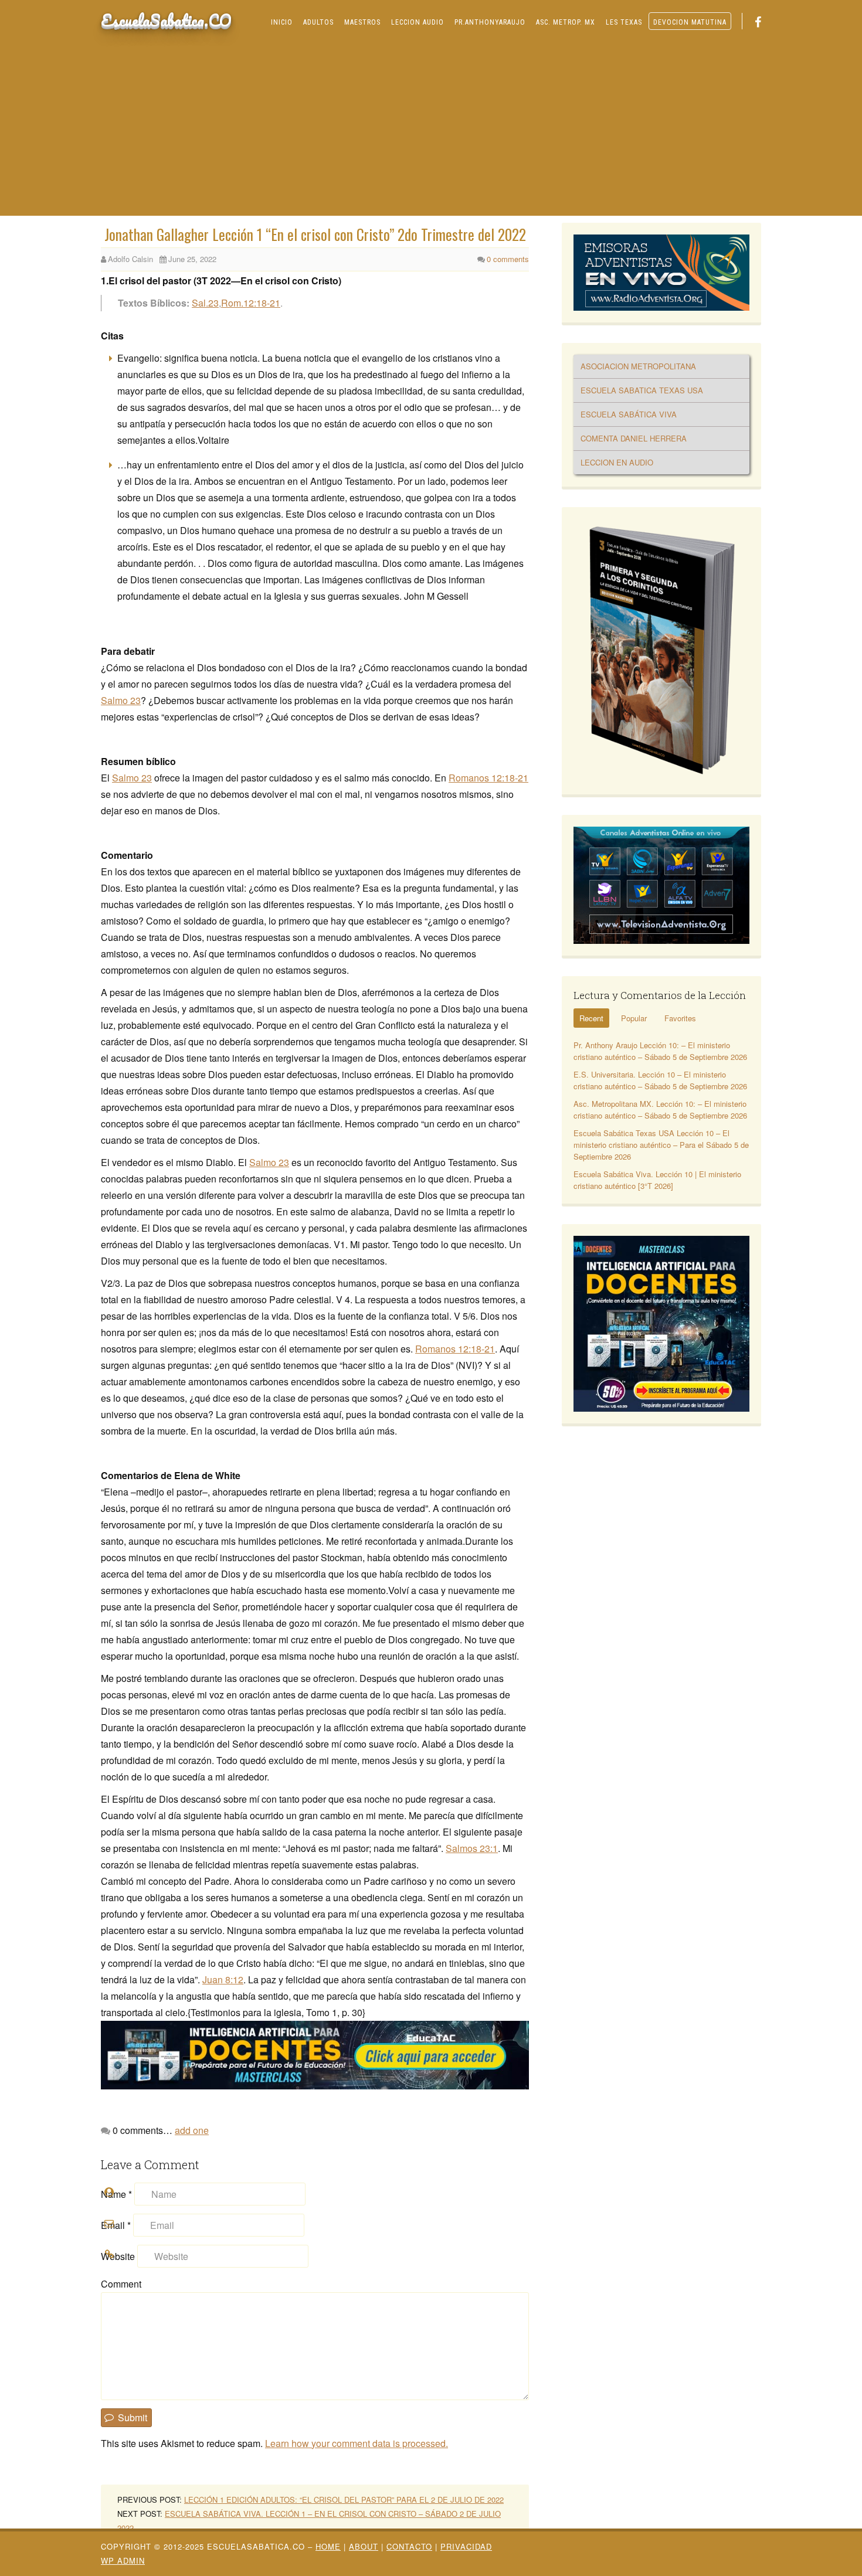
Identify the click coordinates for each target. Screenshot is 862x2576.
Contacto (409, 2546)
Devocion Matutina (690, 22)
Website (118, 2256)
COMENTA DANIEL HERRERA (634, 438)
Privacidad (466, 2546)
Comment (121, 2284)
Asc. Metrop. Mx (566, 22)
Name (116, 2194)
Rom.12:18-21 (251, 303)
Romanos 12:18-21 (488, 778)
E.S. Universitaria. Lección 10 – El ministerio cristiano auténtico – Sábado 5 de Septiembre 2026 (660, 1080)
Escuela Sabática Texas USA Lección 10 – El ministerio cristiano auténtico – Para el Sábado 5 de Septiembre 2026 (661, 1145)
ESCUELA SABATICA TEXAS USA (642, 390)
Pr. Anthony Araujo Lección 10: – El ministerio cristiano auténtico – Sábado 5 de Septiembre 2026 (660, 1051)
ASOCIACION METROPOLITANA (638, 366)
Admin (123, 2560)
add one (192, 2130)
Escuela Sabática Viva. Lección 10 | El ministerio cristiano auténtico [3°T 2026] (657, 1180)
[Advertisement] (431, 128)
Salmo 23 (121, 700)
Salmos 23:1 (472, 1848)
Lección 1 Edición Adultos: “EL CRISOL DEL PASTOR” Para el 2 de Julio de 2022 (344, 2499)
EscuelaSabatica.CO (166, 20)
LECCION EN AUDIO (617, 462)
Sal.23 (205, 303)
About (364, 2546)
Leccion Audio (418, 22)
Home (328, 2546)
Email (116, 2225)
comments (508, 259)
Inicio (282, 22)
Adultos (318, 22)
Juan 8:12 (223, 1979)
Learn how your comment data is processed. (357, 2443)
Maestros (362, 22)
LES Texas (624, 22)
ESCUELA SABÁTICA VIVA (629, 414)
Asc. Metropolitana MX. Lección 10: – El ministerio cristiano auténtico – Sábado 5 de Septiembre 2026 (660, 1109)
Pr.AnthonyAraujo (490, 22)
